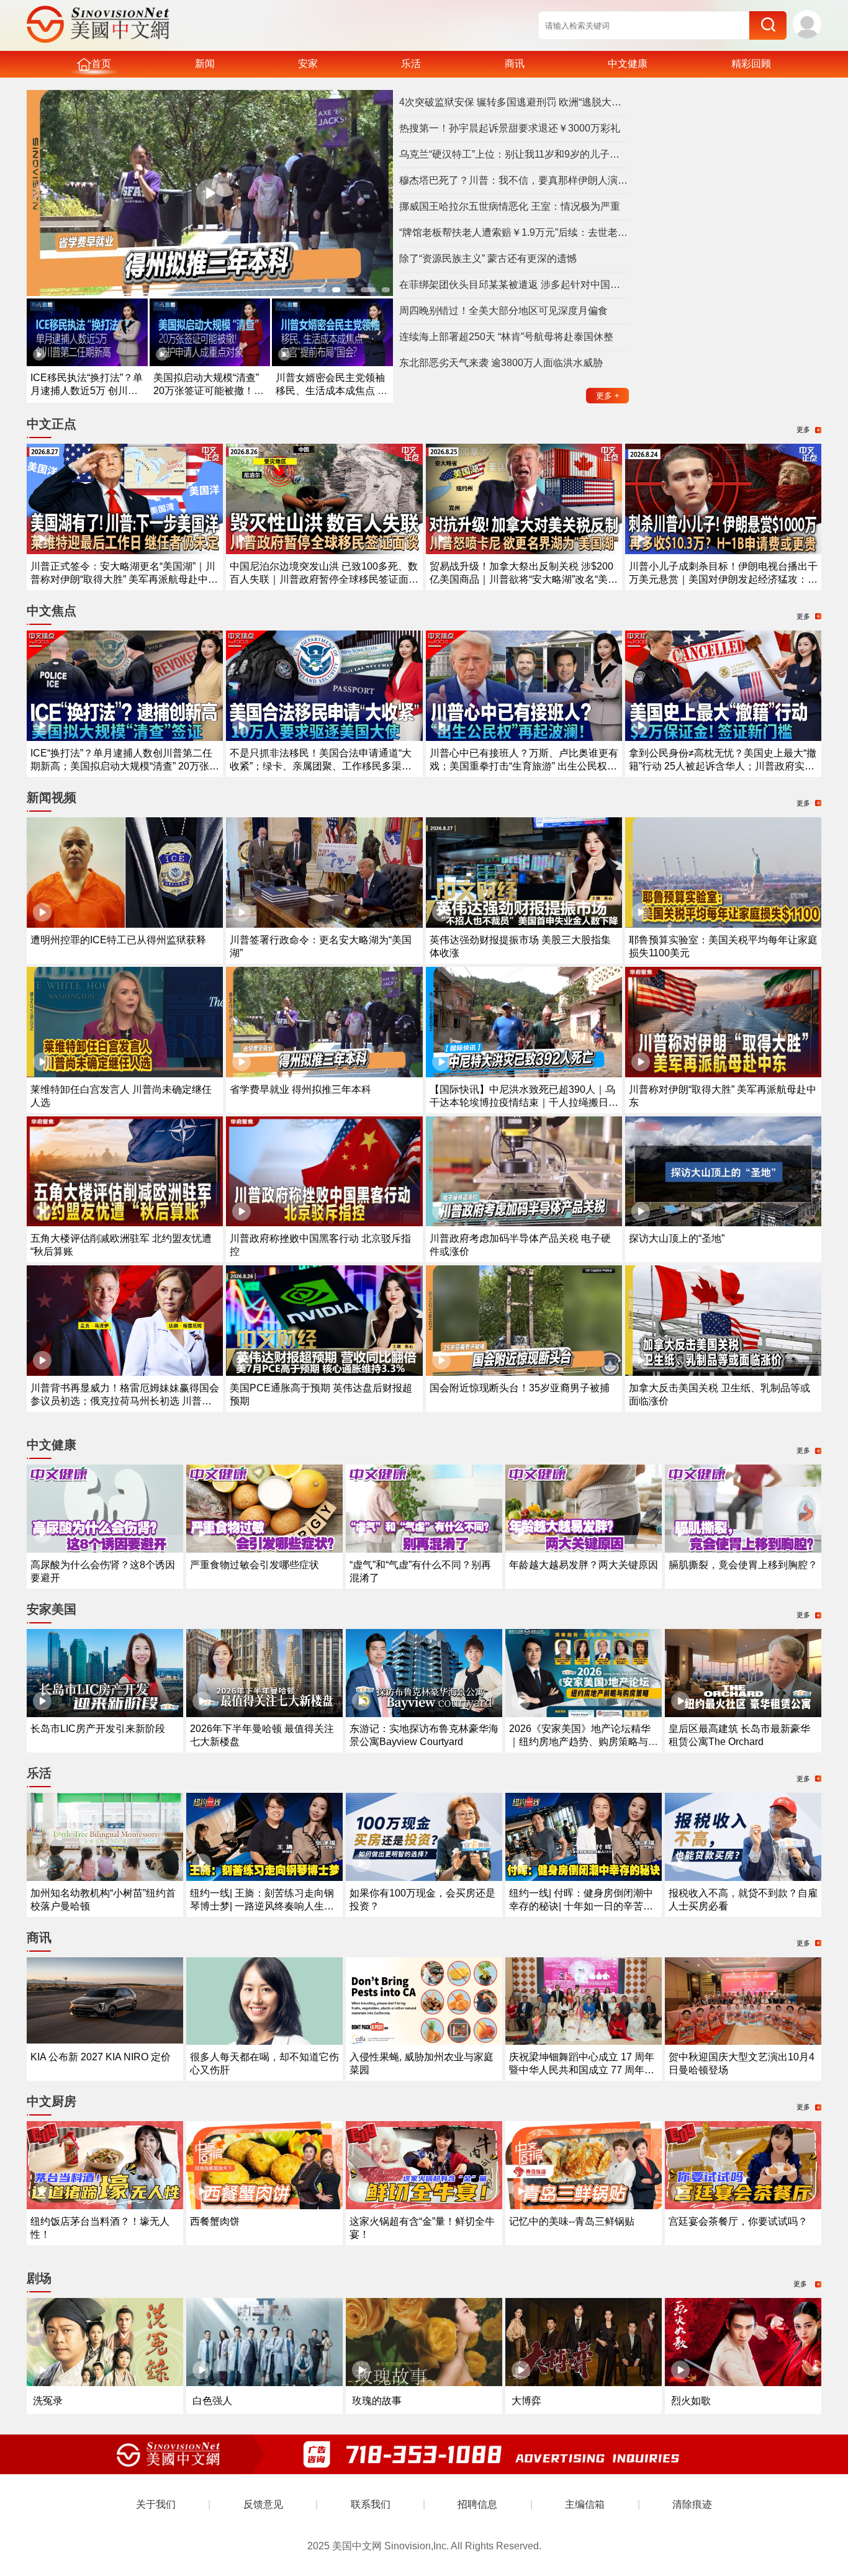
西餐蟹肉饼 (215, 2221)
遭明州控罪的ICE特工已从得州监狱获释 (118, 940)
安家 (308, 64)
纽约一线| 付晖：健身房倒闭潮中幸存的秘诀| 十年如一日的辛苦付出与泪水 (581, 1906)
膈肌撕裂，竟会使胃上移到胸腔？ (743, 1565)
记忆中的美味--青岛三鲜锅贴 (572, 2221)
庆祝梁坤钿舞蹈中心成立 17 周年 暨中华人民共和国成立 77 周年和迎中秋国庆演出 (582, 2070)
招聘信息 (477, 2504)
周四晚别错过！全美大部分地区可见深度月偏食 (503, 311)
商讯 (515, 64)
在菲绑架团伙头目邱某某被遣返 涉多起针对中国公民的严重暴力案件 (514, 285)
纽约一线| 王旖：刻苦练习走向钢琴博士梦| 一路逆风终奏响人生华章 (262, 1906)
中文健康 (628, 64)
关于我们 (156, 2504)
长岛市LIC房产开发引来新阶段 (98, 1729)
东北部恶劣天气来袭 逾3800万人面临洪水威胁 (501, 363)
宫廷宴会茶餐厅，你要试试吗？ (738, 2221)
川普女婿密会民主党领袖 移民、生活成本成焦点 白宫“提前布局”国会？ (332, 391)
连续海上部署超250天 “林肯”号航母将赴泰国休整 (506, 337)
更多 (608, 396)
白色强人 (212, 2401)
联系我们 (371, 2504)
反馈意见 (263, 2504)
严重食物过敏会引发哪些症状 (255, 1565)
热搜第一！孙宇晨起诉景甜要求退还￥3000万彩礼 (510, 128)
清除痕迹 (692, 2504)
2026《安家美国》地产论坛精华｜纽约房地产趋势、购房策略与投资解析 (584, 1742)
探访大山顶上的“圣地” (677, 1238)
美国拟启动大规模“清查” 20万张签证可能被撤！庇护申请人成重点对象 (209, 391)
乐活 (411, 64)
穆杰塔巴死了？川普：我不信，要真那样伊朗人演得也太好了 (514, 180)
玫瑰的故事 (377, 2401)
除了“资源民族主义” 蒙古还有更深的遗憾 (488, 258)
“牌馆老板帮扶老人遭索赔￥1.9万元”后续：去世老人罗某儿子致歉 (514, 232)
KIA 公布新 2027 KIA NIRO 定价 (101, 2057)
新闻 (205, 64)
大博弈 (526, 2401)
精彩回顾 (751, 64)
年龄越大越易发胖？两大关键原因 (584, 1565)
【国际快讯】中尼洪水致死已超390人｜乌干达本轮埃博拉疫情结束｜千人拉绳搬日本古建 (524, 1102)
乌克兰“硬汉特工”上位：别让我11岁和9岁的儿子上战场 (514, 154)
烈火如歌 (691, 2401)
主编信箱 (585, 2504)
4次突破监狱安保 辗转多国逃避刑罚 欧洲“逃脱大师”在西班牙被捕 (514, 102)
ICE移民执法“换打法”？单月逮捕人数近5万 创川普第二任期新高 (87, 391)
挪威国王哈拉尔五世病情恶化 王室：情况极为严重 (510, 206)
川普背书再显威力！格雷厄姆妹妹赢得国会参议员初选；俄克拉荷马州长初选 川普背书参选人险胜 (125, 1401)
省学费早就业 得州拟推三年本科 (300, 1089)
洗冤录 (48, 2401)
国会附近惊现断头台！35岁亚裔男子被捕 (520, 1388)
